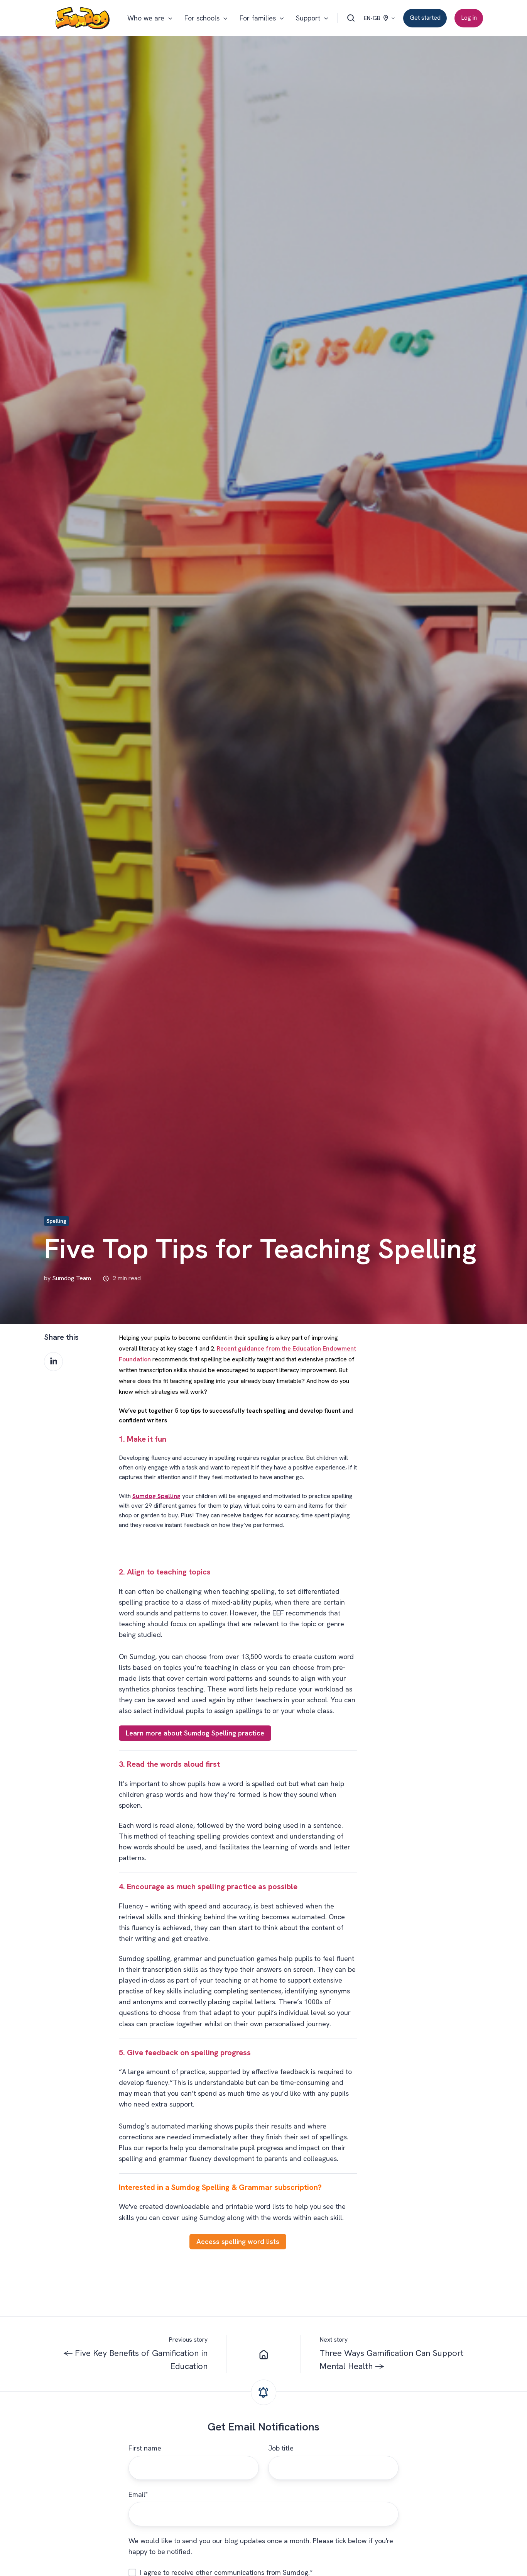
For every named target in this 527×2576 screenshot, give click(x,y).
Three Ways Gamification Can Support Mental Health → (391, 2360)
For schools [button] (202, 18)
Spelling (56, 1221)
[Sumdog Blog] (263, 2354)
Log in (469, 18)
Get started (425, 18)
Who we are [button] (146, 18)
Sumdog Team (72, 1278)
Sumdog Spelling (156, 1496)
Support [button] (308, 18)
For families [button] (258, 18)
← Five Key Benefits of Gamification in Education (135, 2360)
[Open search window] (351, 18)
